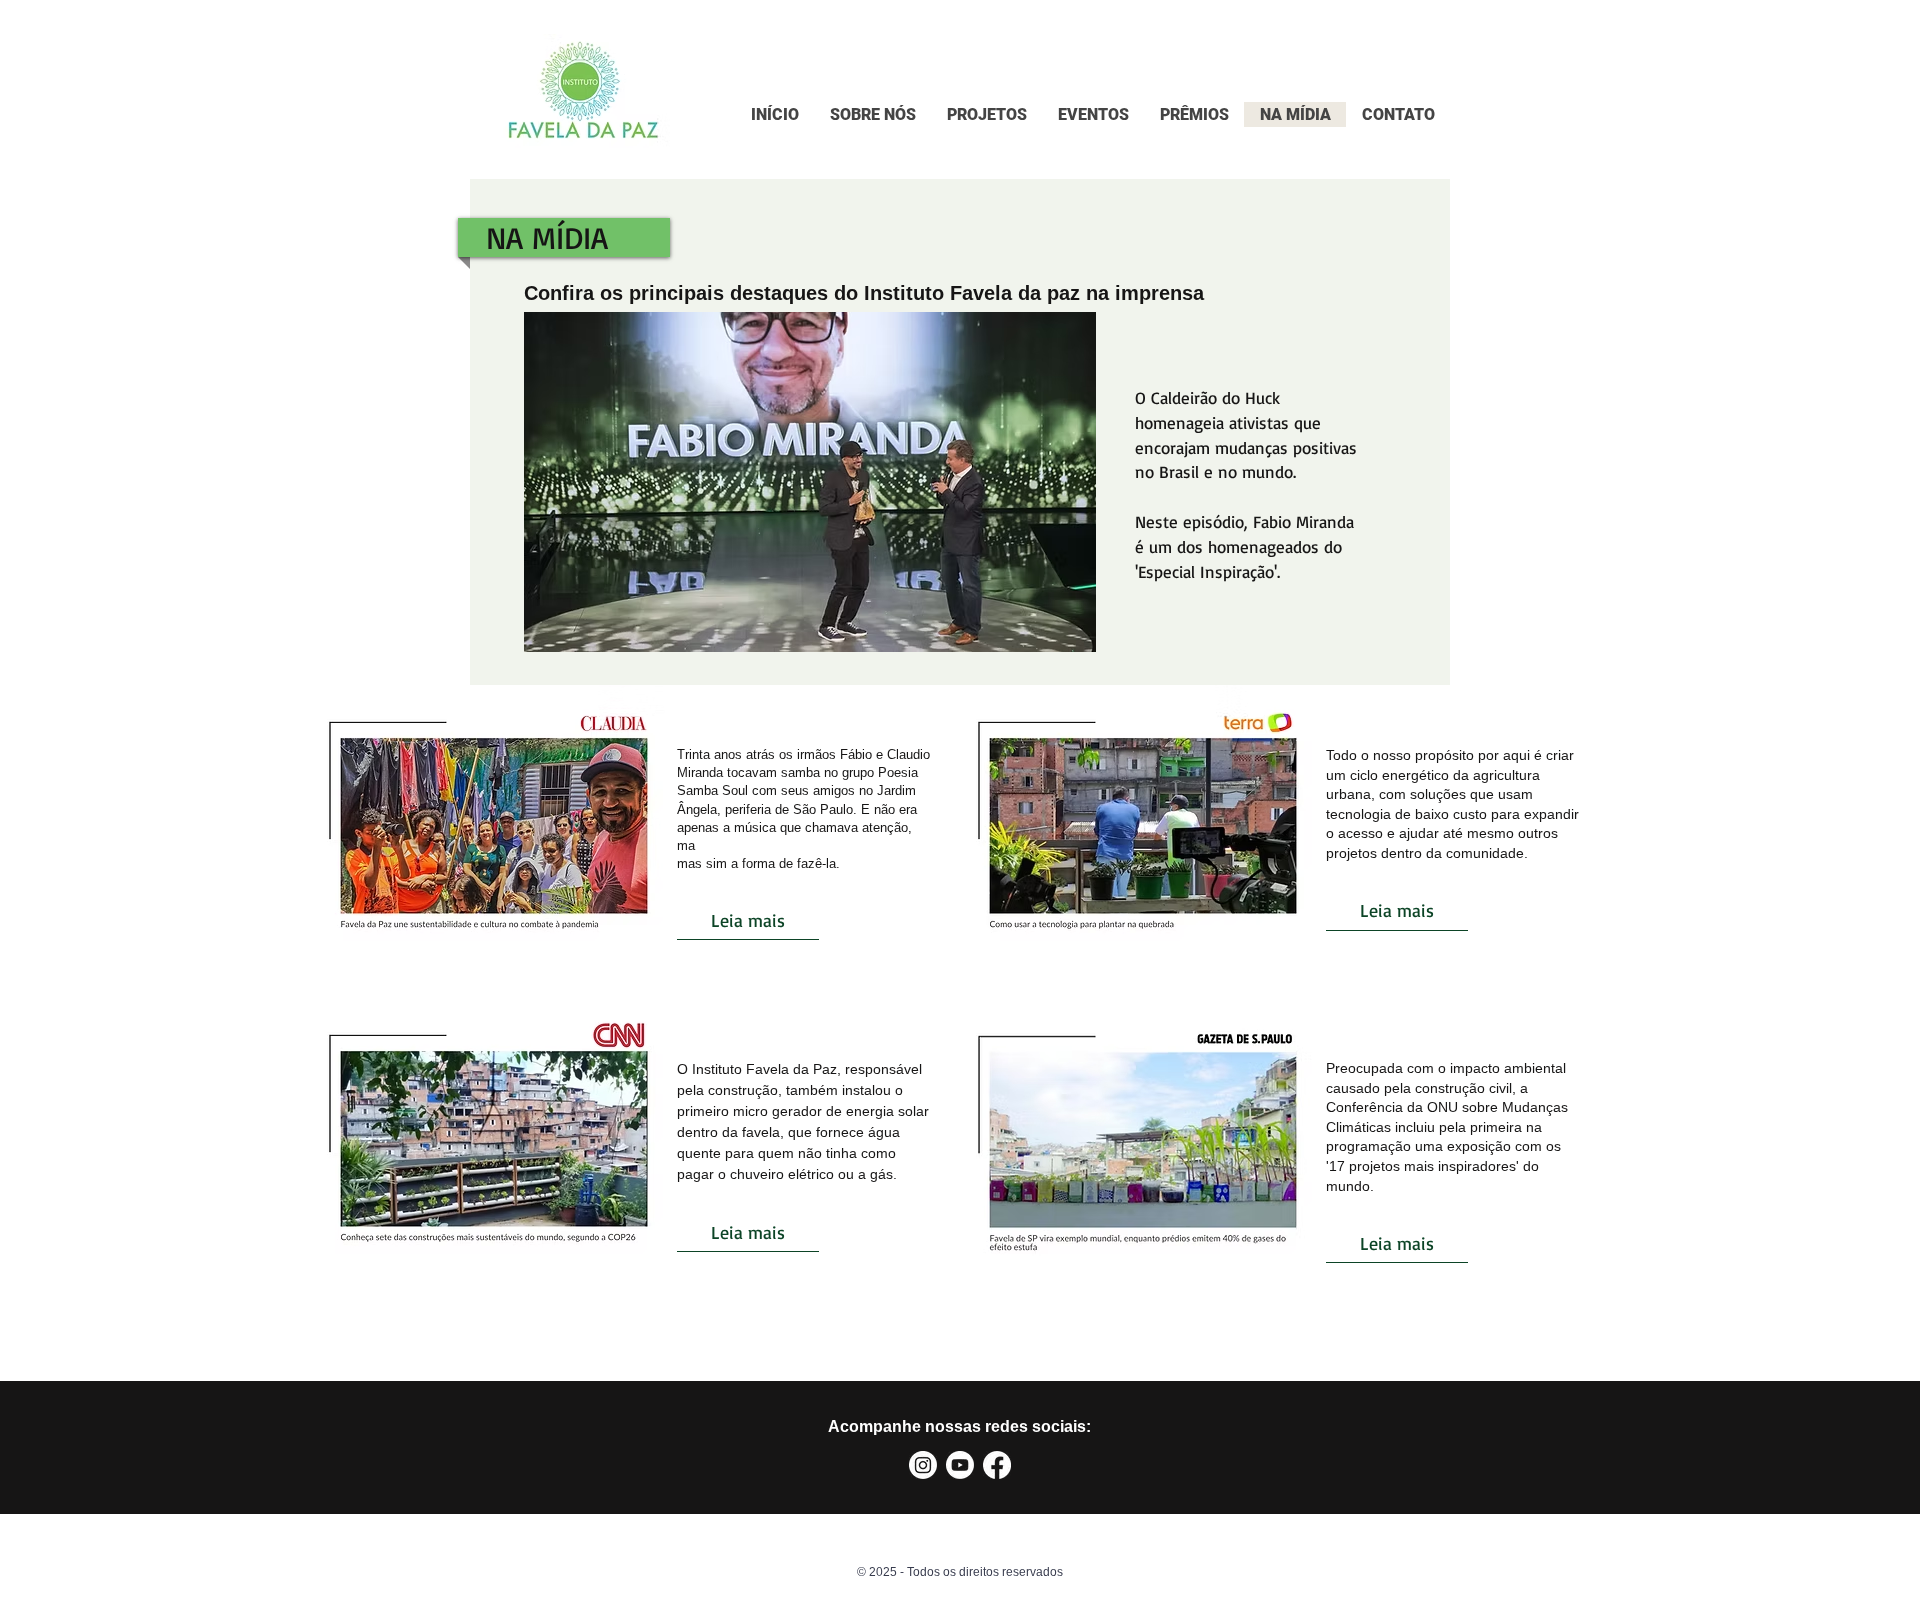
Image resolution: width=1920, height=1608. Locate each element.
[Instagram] (923, 1465)
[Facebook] (997, 1465)
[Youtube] (960, 1465)
